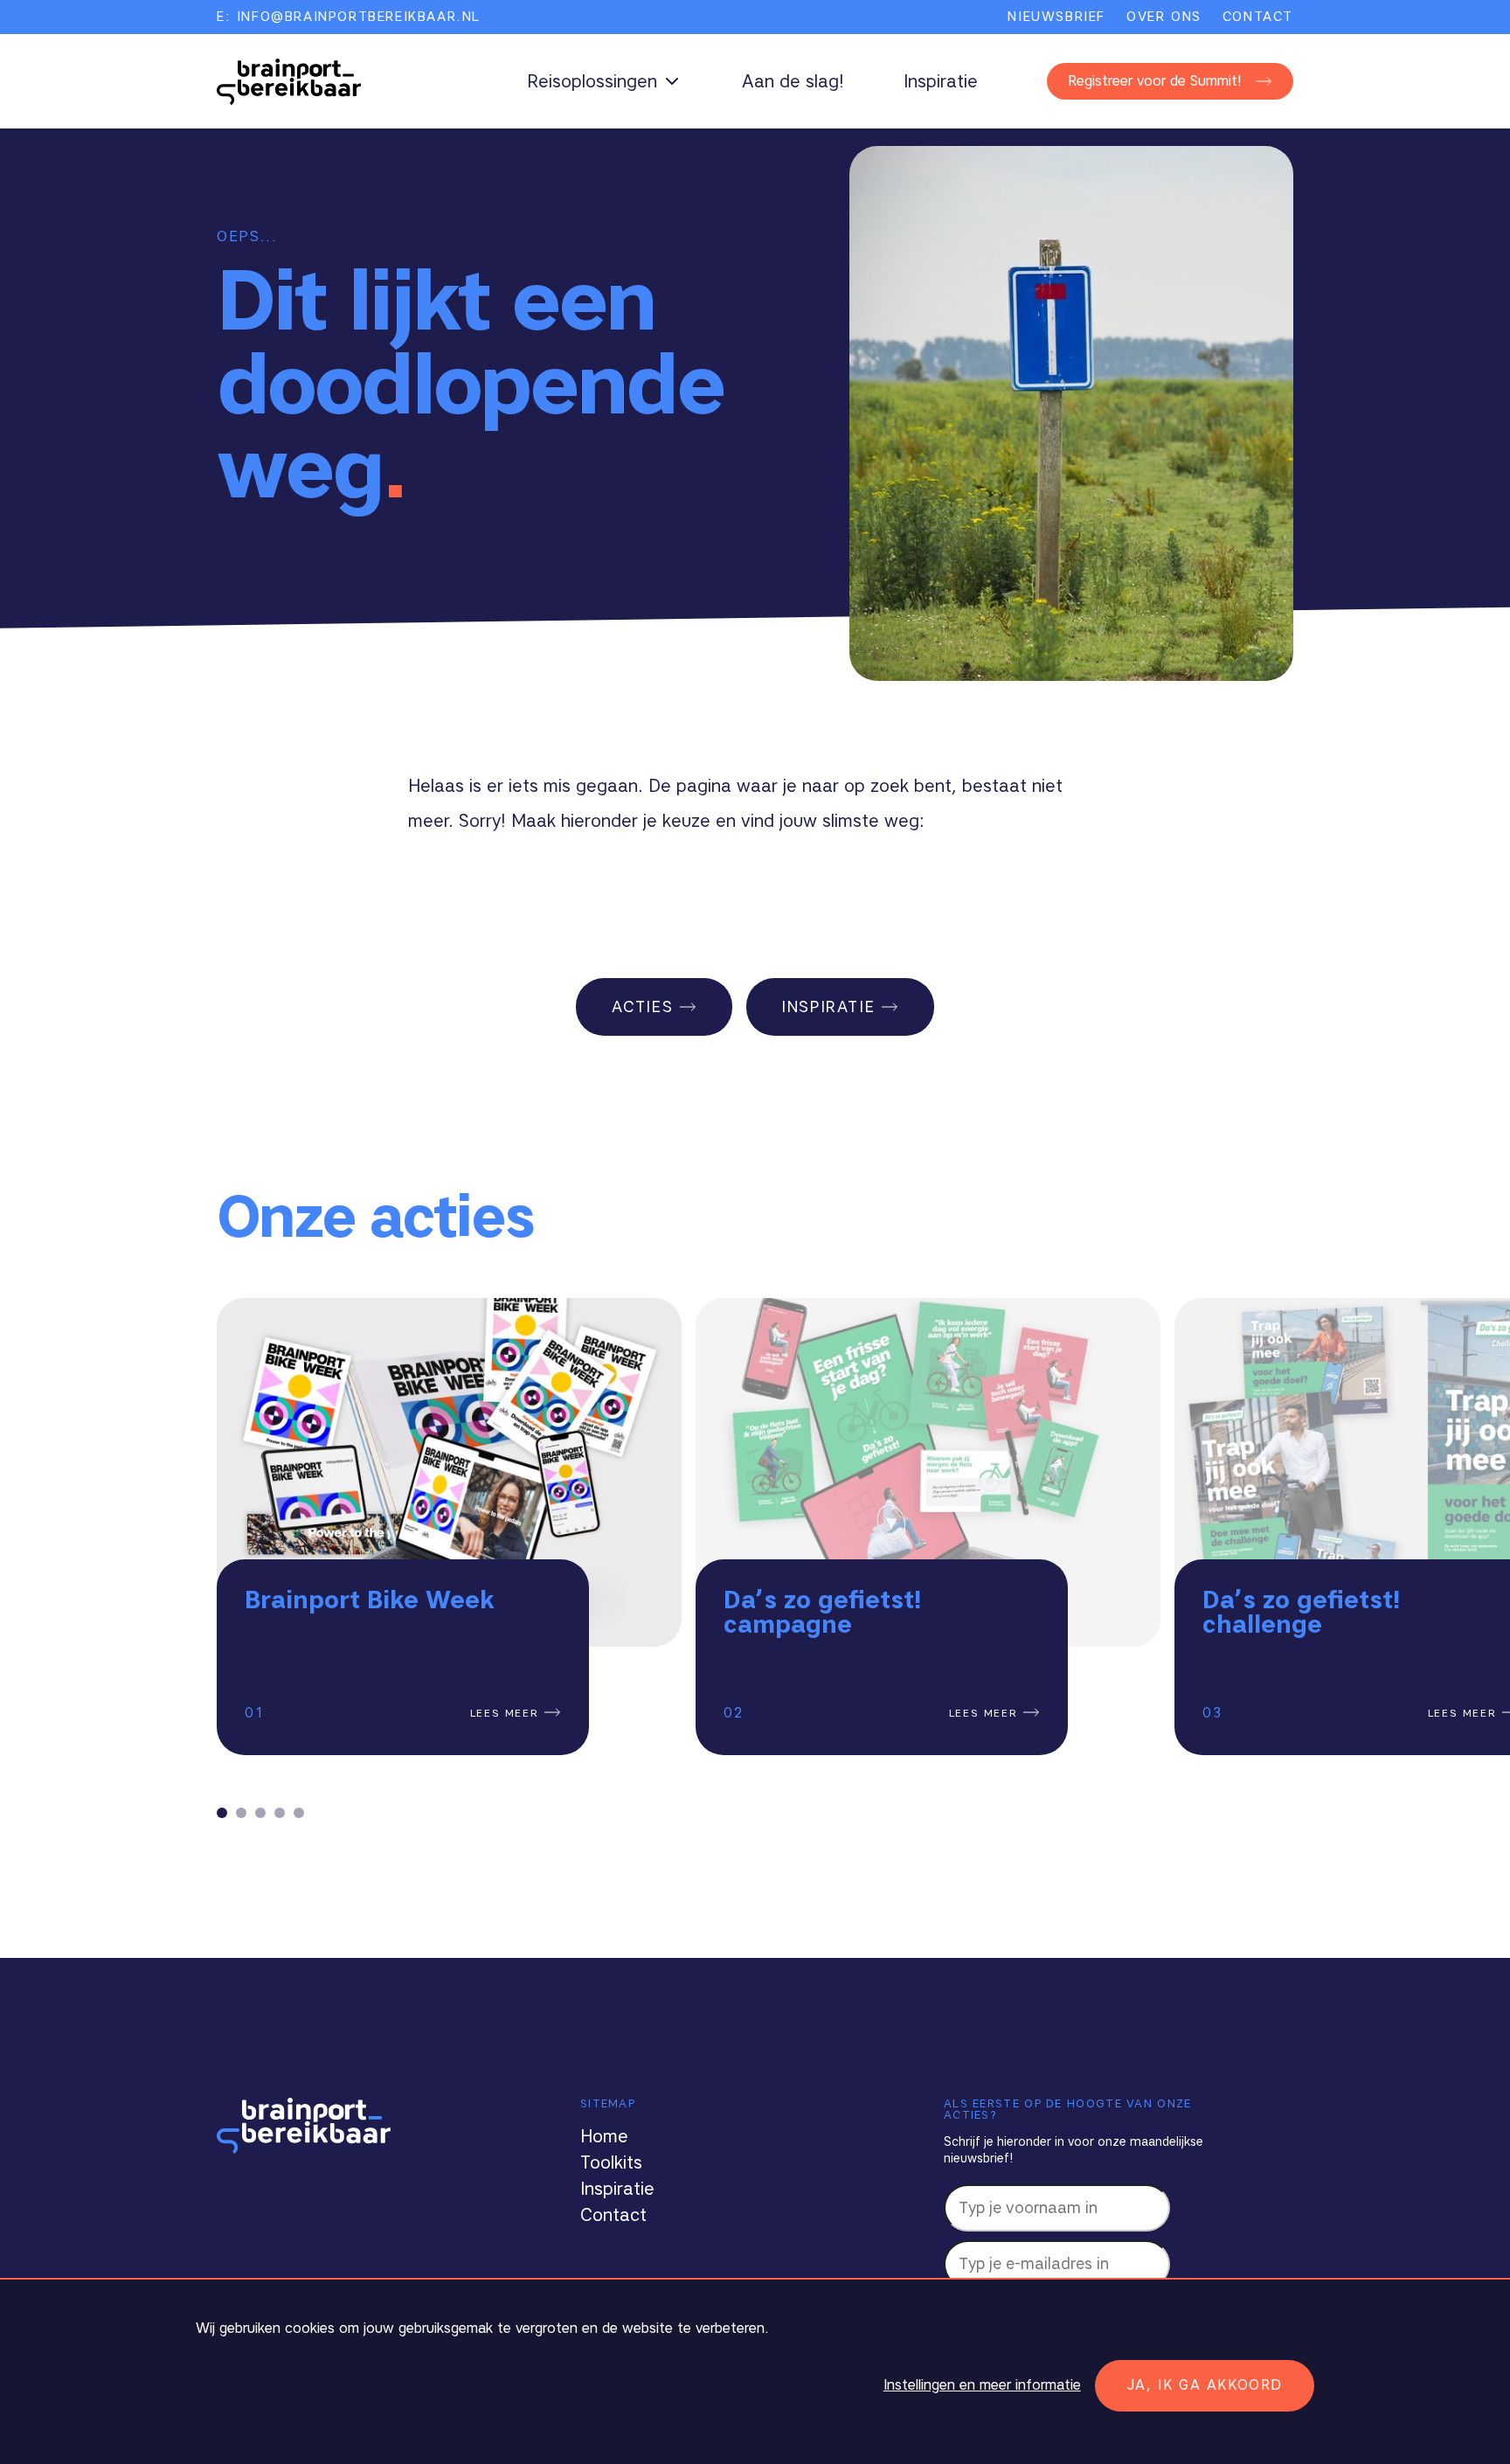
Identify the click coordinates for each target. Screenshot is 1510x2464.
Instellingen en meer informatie (982, 2385)
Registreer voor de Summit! (1155, 81)
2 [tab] (241, 1813)
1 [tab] (222, 1813)
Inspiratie (941, 81)
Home (604, 2136)
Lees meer (507, 1713)
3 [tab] (260, 1813)
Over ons (1164, 17)
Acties (643, 1007)
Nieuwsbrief (1056, 17)
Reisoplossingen (592, 81)
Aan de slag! (793, 81)
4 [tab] (280, 1813)
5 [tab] (299, 1813)
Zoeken (1037, 82)
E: (349, 17)
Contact (1258, 17)
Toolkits (611, 2162)
